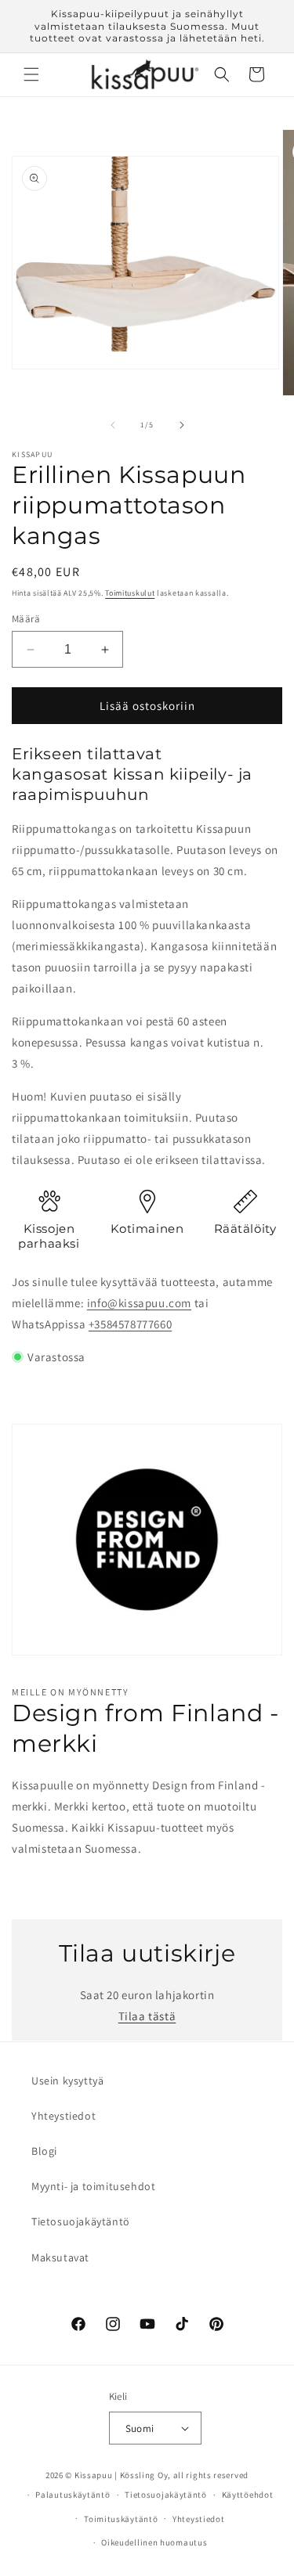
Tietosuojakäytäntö (81, 2221)
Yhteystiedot (64, 2116)
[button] (31, 74)
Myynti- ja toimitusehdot (93, 2186)
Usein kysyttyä (67, 2081)
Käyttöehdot (248, 2495)
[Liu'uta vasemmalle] (113, 425)
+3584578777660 (130, 1324)
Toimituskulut (130, 593)
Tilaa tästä (147, 2016)
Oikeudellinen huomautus (154, 2542)
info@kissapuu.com (139, 1303)
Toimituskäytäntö (121, 2519)
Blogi (44, 2151)
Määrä (26, 619)
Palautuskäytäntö (73, 2495)
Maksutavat (60, 2257)
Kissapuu (94, 2475)
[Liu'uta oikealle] (182, 425)
